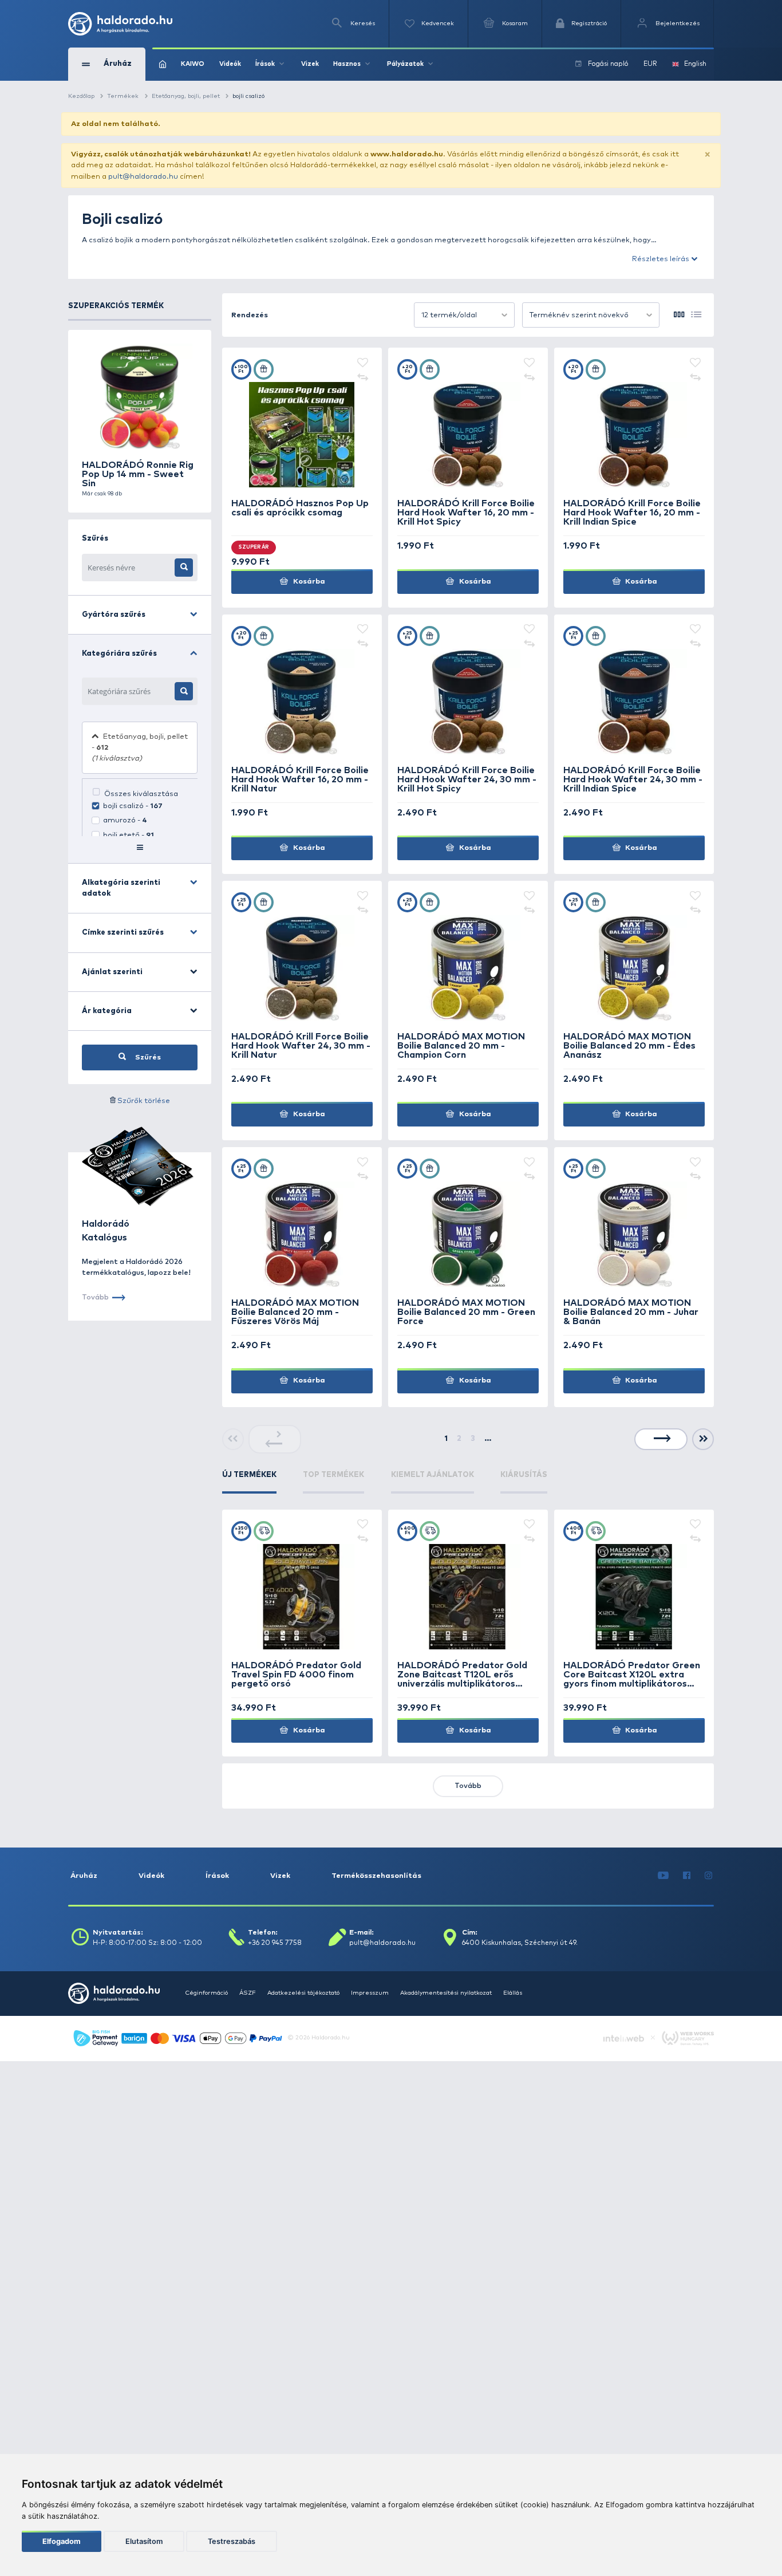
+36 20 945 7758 (275, 1943)
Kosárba (308, 582)
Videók (230, 64)
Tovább (468, 1786)
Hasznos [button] (347, 64)
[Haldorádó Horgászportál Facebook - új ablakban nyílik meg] (687, 1876)
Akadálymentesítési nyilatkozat (446, 1993)
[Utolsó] (703, 1439)
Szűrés (147, 1057)
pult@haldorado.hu (143, 177)
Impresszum (370, 1993)
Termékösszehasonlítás (376, 1876)
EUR (650, 64)
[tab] (249, 1482)
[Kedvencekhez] (363, 364)
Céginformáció (206, 1993)
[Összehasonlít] (363, 377)
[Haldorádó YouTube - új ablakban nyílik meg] (663, 1876)
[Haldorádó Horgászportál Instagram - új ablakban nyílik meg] (709, 1876)
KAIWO (193, 64)
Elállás (513, 1993)
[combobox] (464, 315)
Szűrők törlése (144, 1101)
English (695, 64)
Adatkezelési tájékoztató (303, 1993)
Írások (217, 1876)
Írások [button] (265, 64)
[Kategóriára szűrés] (184, 691)
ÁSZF (248, 1993)
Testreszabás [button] (232, 2541)
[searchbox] (129, 691)
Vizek (310, 64)
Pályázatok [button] (405, 64)
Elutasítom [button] (144, 2541)
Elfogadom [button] (62, 2541)
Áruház (84, 1876)
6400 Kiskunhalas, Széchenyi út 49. (520, 1943)
